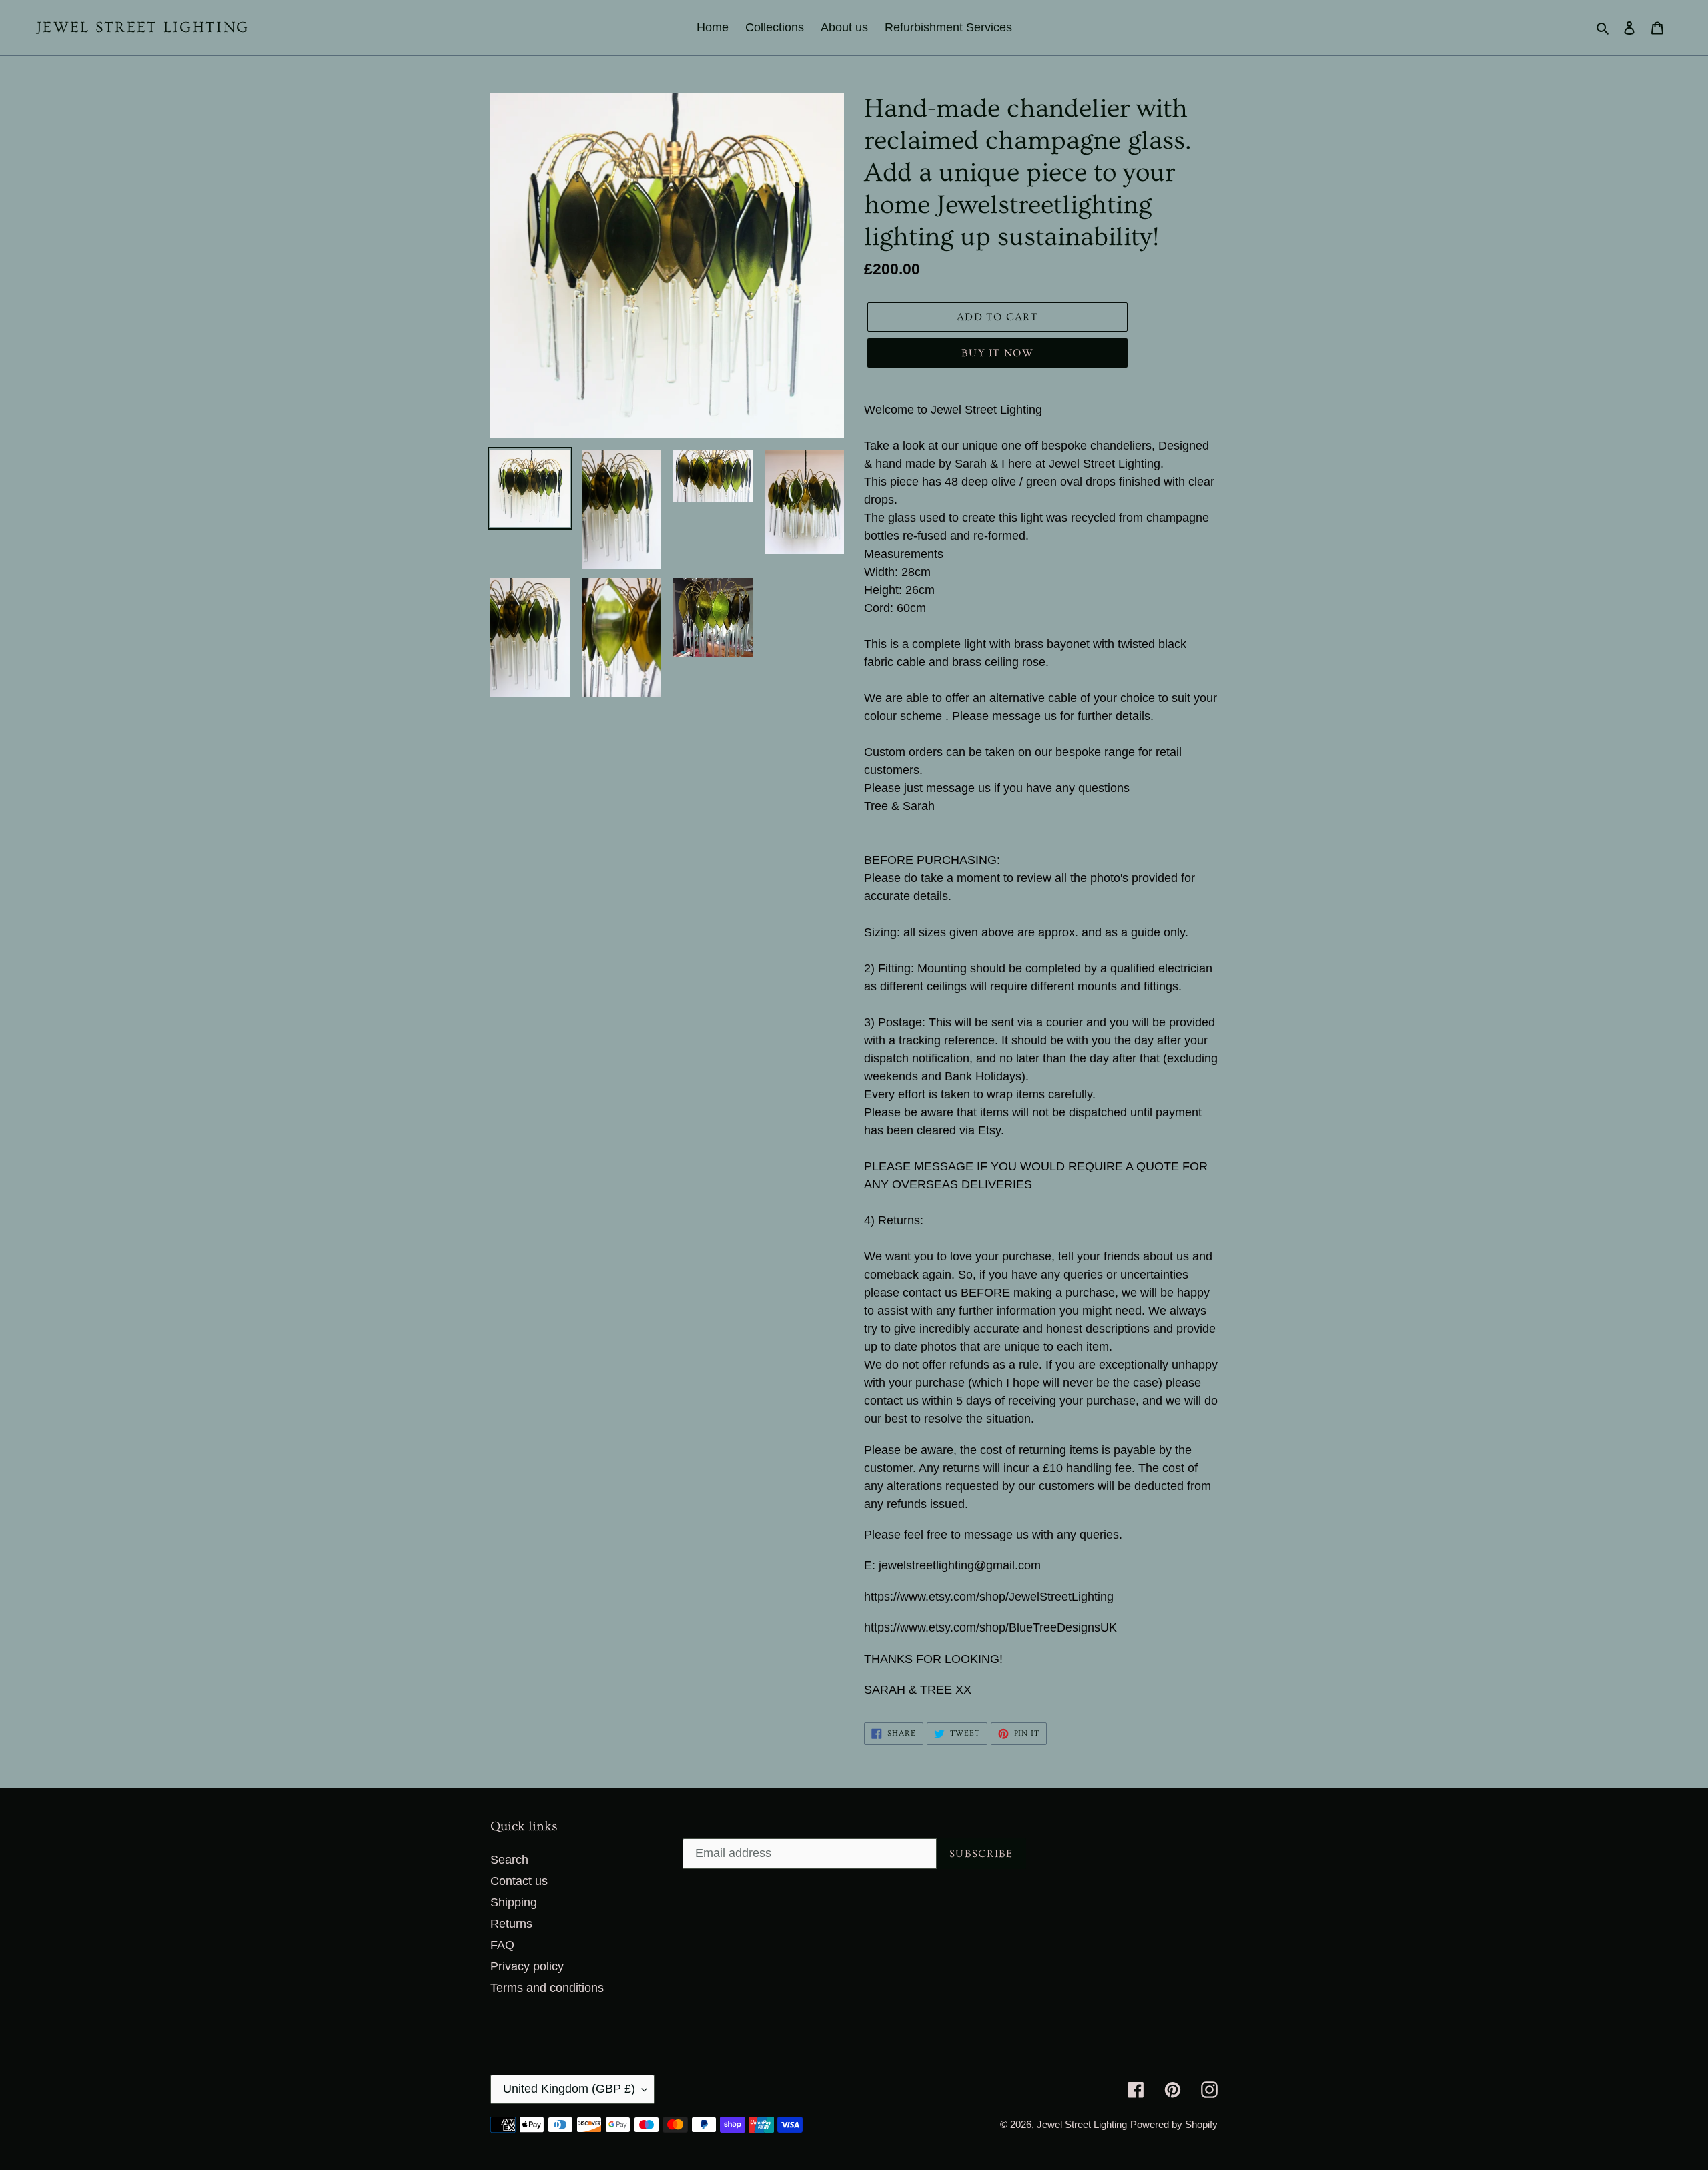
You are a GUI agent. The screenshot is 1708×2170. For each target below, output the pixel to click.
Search (509, 1860)
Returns (511, 1924)
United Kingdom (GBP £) (569, 2089)
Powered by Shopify (1174, 2124)
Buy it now (997, 353)
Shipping (514, 1902)
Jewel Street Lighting (143, 27)
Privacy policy (527, 1966)
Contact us (519, 1881)
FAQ (502, 1945)
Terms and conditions (547, 1988)
